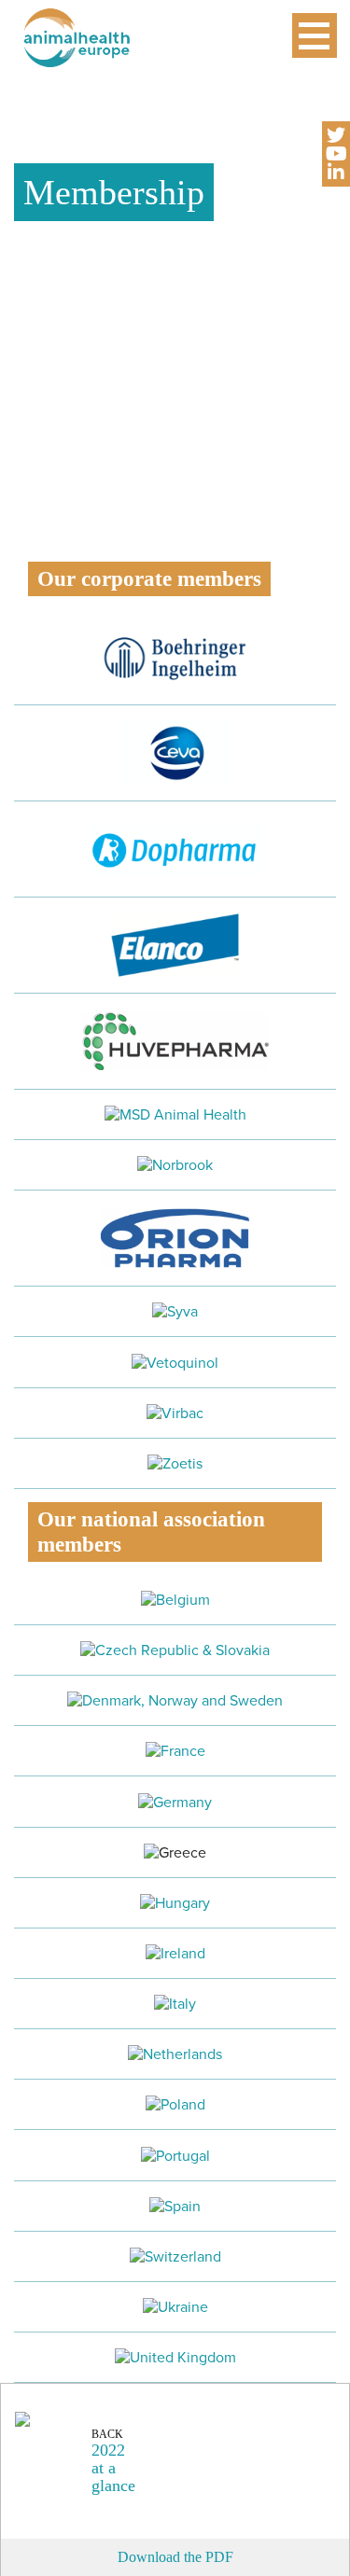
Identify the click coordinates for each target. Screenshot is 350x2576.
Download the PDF (175, 2557)
